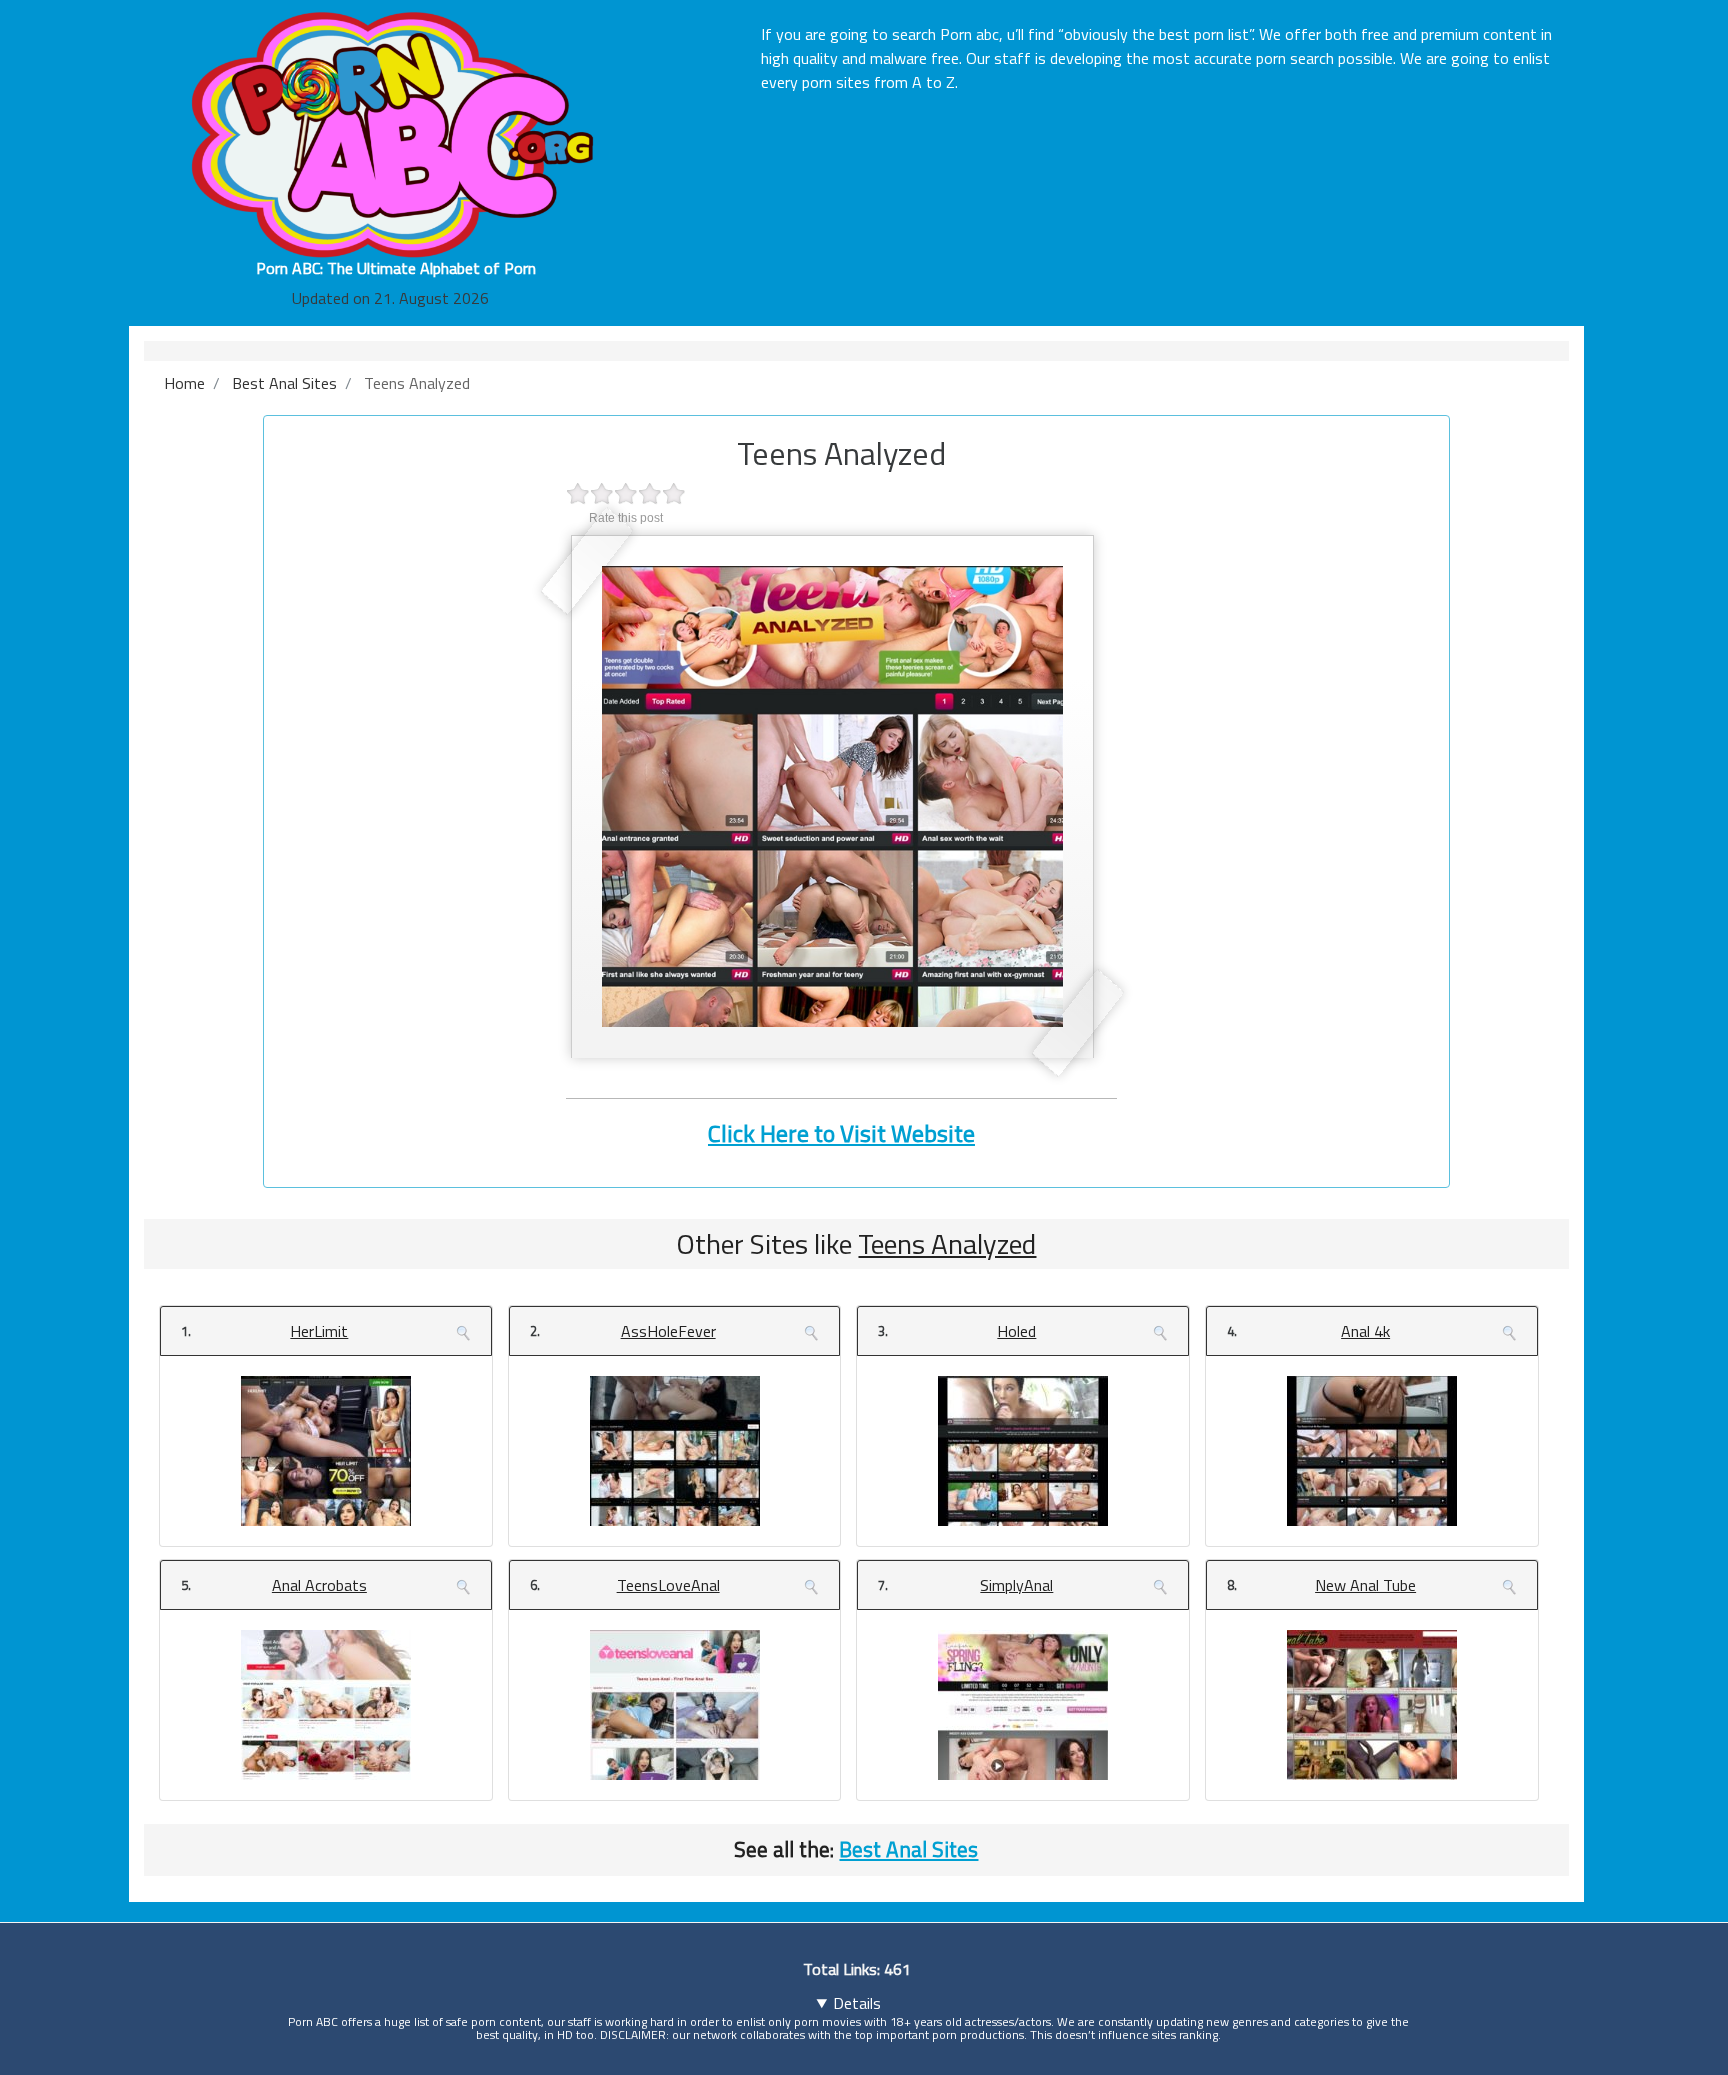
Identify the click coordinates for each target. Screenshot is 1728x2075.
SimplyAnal (1016, 1585)
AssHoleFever (668, 1331)
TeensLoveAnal (668, 1585)
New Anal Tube (1365, 1585)
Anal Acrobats (319, 1585)
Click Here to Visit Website (841, 1133)
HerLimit (319, 1331)
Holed (1016, 1331)
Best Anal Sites (908, 1849)
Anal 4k (1365, 1331)
